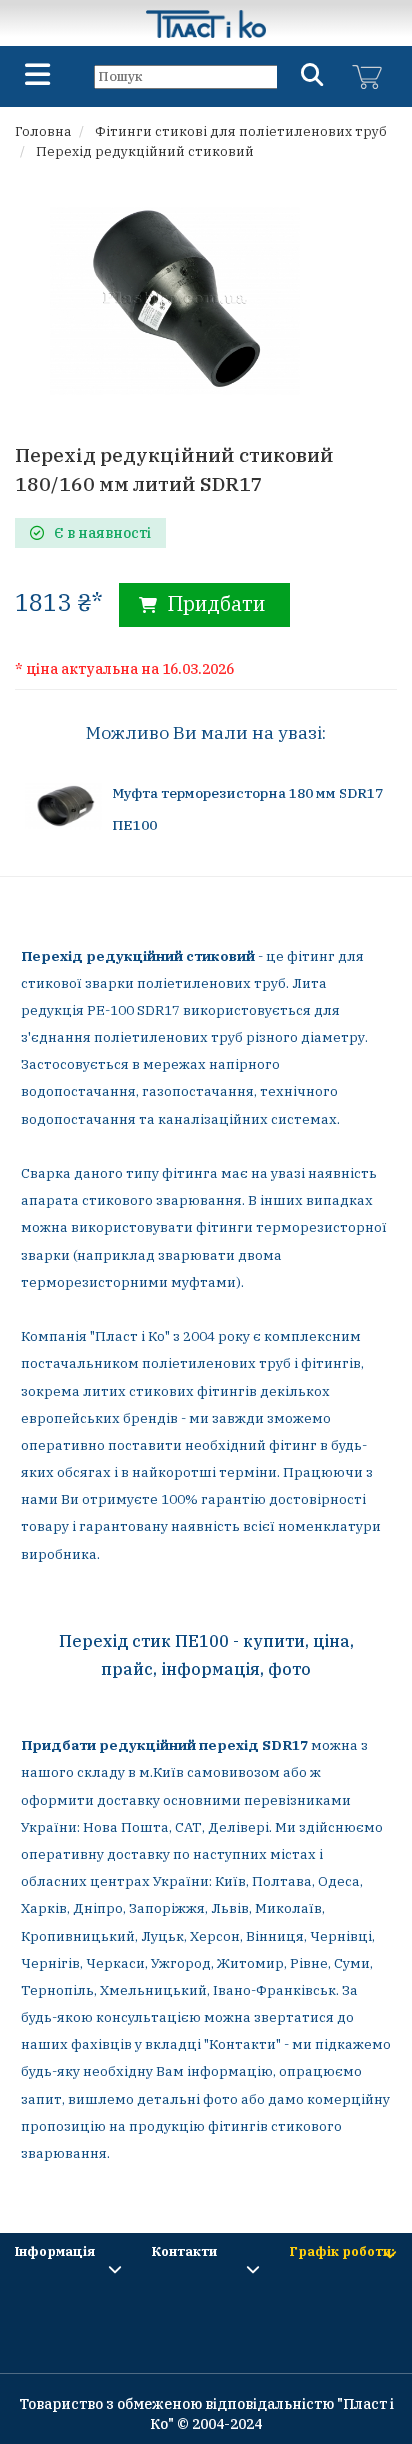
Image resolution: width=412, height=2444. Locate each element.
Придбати (213, 603)
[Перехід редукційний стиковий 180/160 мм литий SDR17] (175, 299)
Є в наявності (102, 533)
